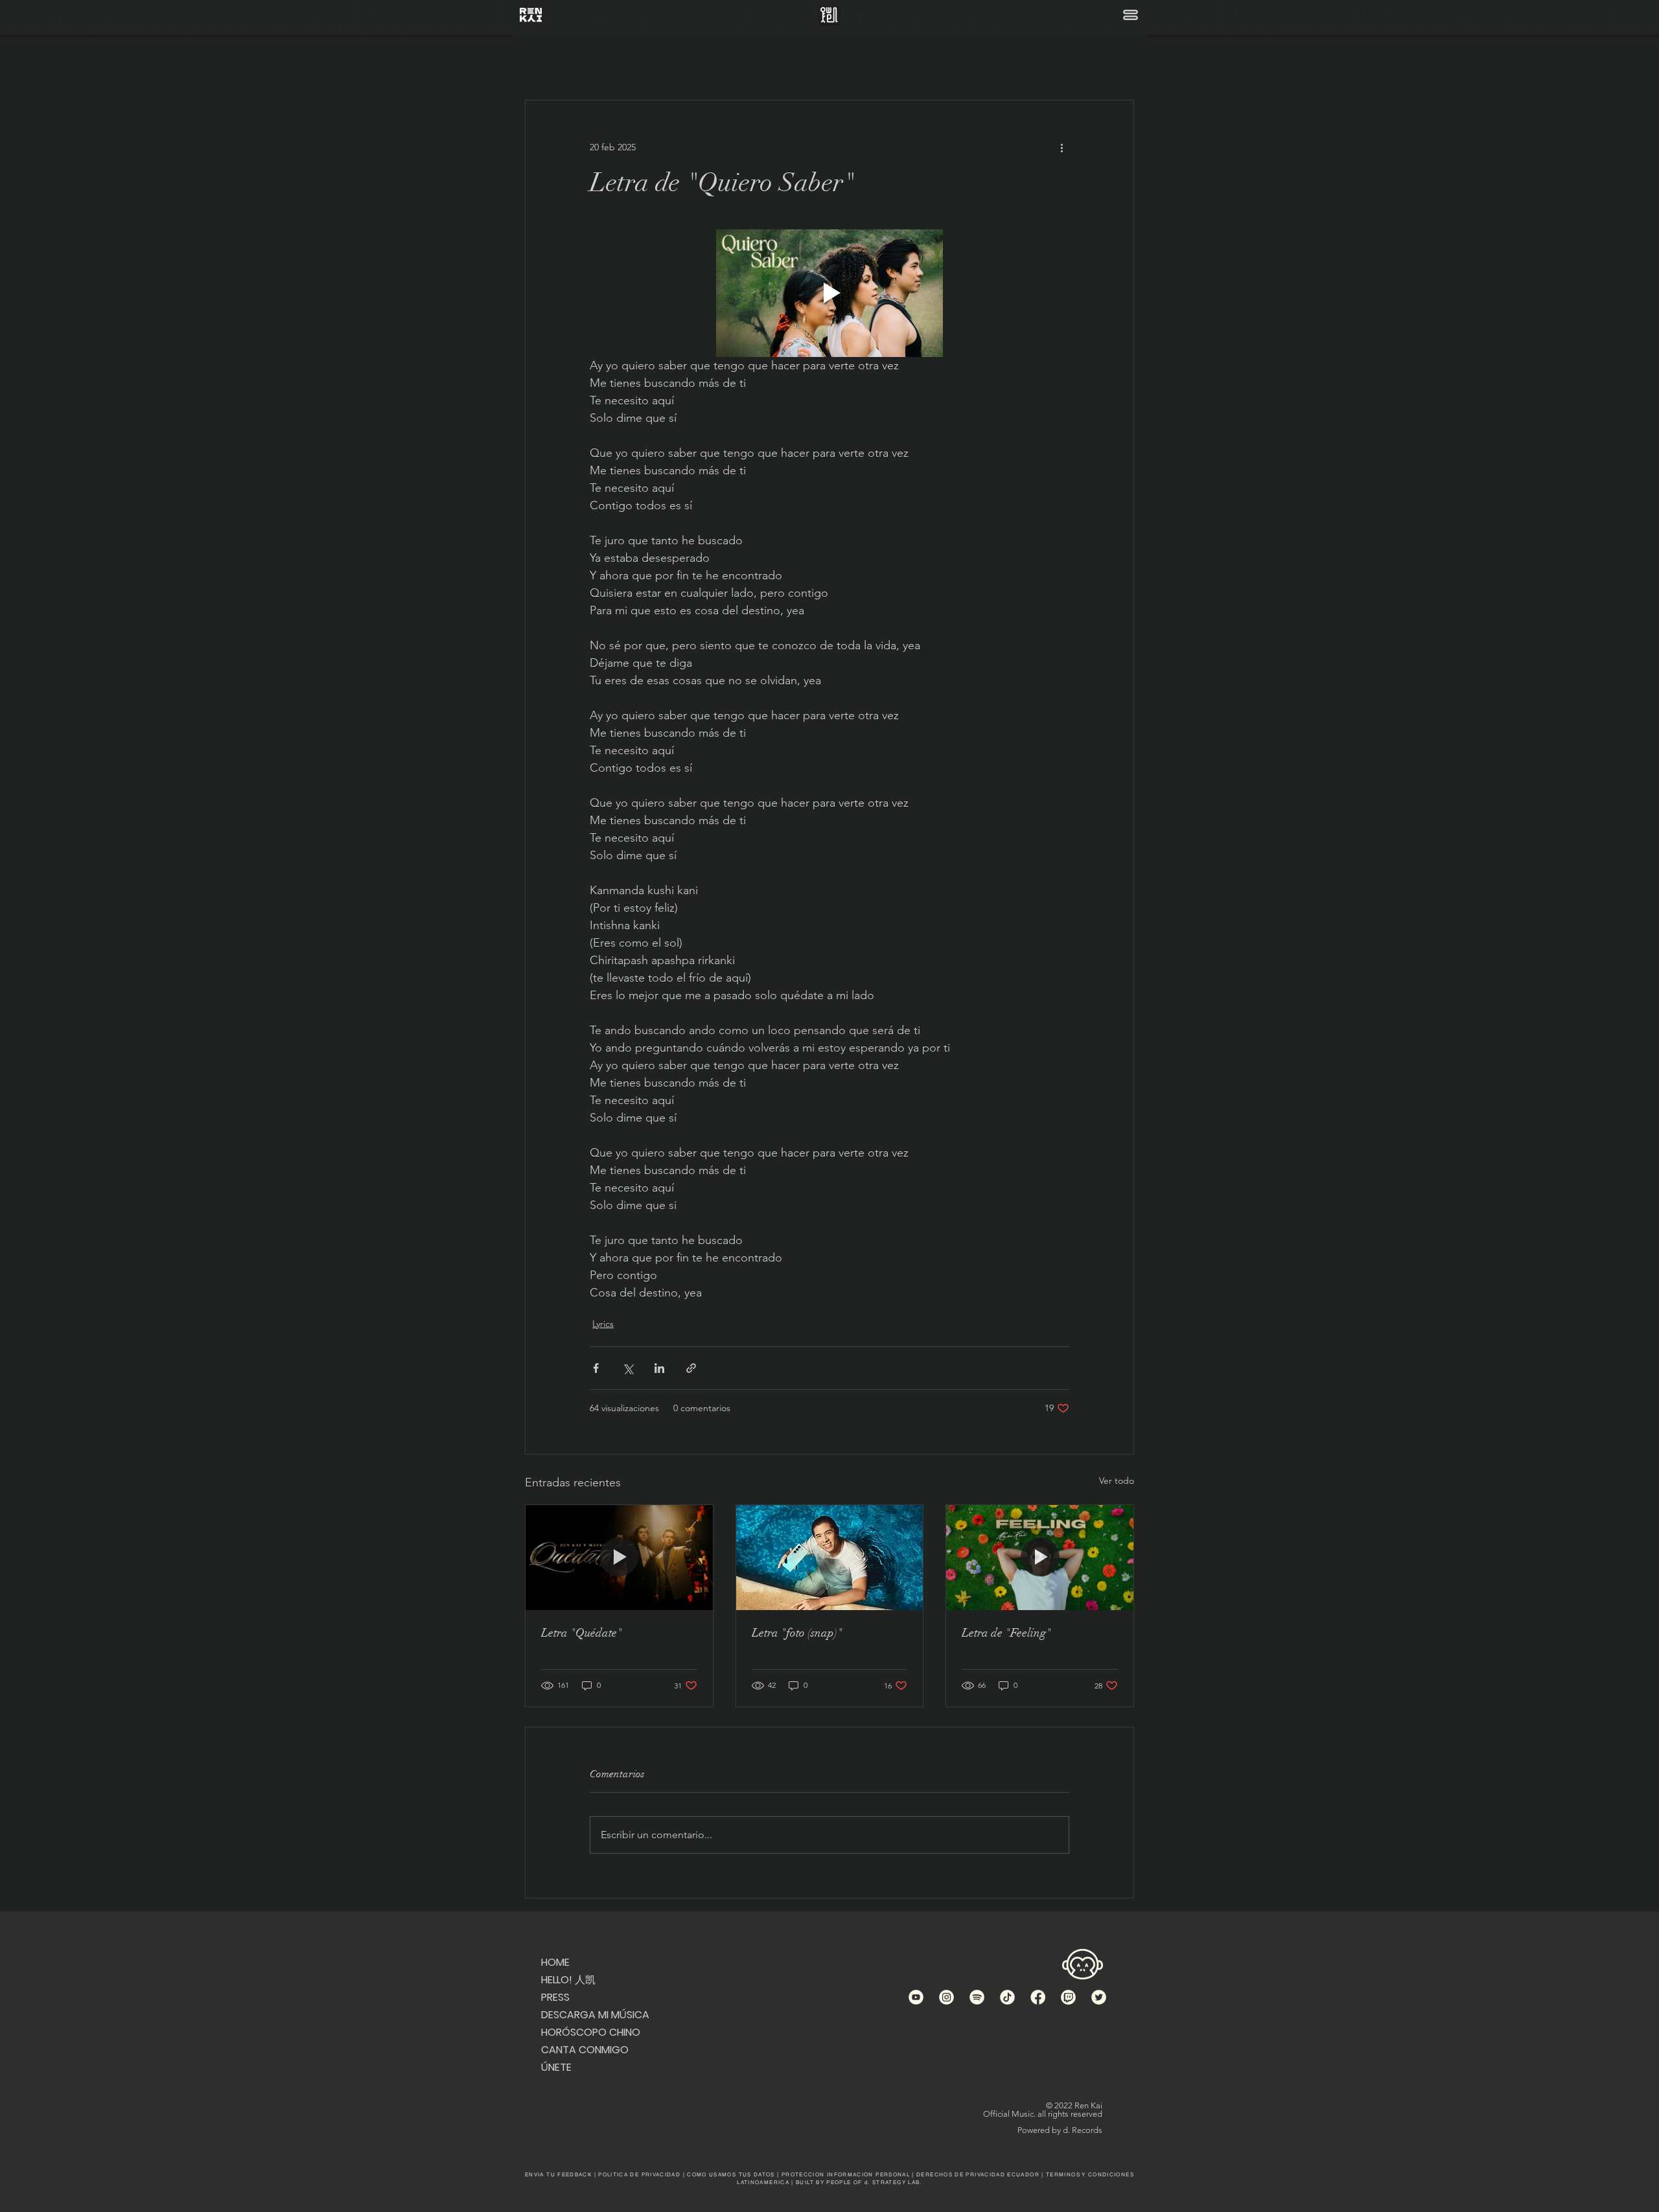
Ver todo (1117, 1480)
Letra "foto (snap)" (797, 1633)
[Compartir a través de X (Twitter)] (628, 1368)
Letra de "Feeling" (1006, 1633)
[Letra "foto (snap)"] (830, 1558)
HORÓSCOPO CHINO (589, 2032)
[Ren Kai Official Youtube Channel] (916, 1997)
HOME (555, 1962)
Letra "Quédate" (582, 1633)
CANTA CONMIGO (585, 2050)
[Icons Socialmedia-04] (1068, 1997)
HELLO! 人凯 (568, 1980)
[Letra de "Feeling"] (1040, 1558)
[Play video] (829, 293)
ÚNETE (556, 2067)
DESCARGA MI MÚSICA (589, 2015)
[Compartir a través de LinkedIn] (659, 1368)
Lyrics (603, 1324)
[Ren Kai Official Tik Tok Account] (1007, 1997)
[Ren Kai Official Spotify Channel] (977, 1997)
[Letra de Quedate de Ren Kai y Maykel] (619, 1558)
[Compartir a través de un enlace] (691, 1368)
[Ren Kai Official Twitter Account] (1099, 1997)
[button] (1131, 15)
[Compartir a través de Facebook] (596, 1368)
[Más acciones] (1062, 147)
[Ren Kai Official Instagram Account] (946, 1997)
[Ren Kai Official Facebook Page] (1038, 1997)
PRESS (555, 1997)
